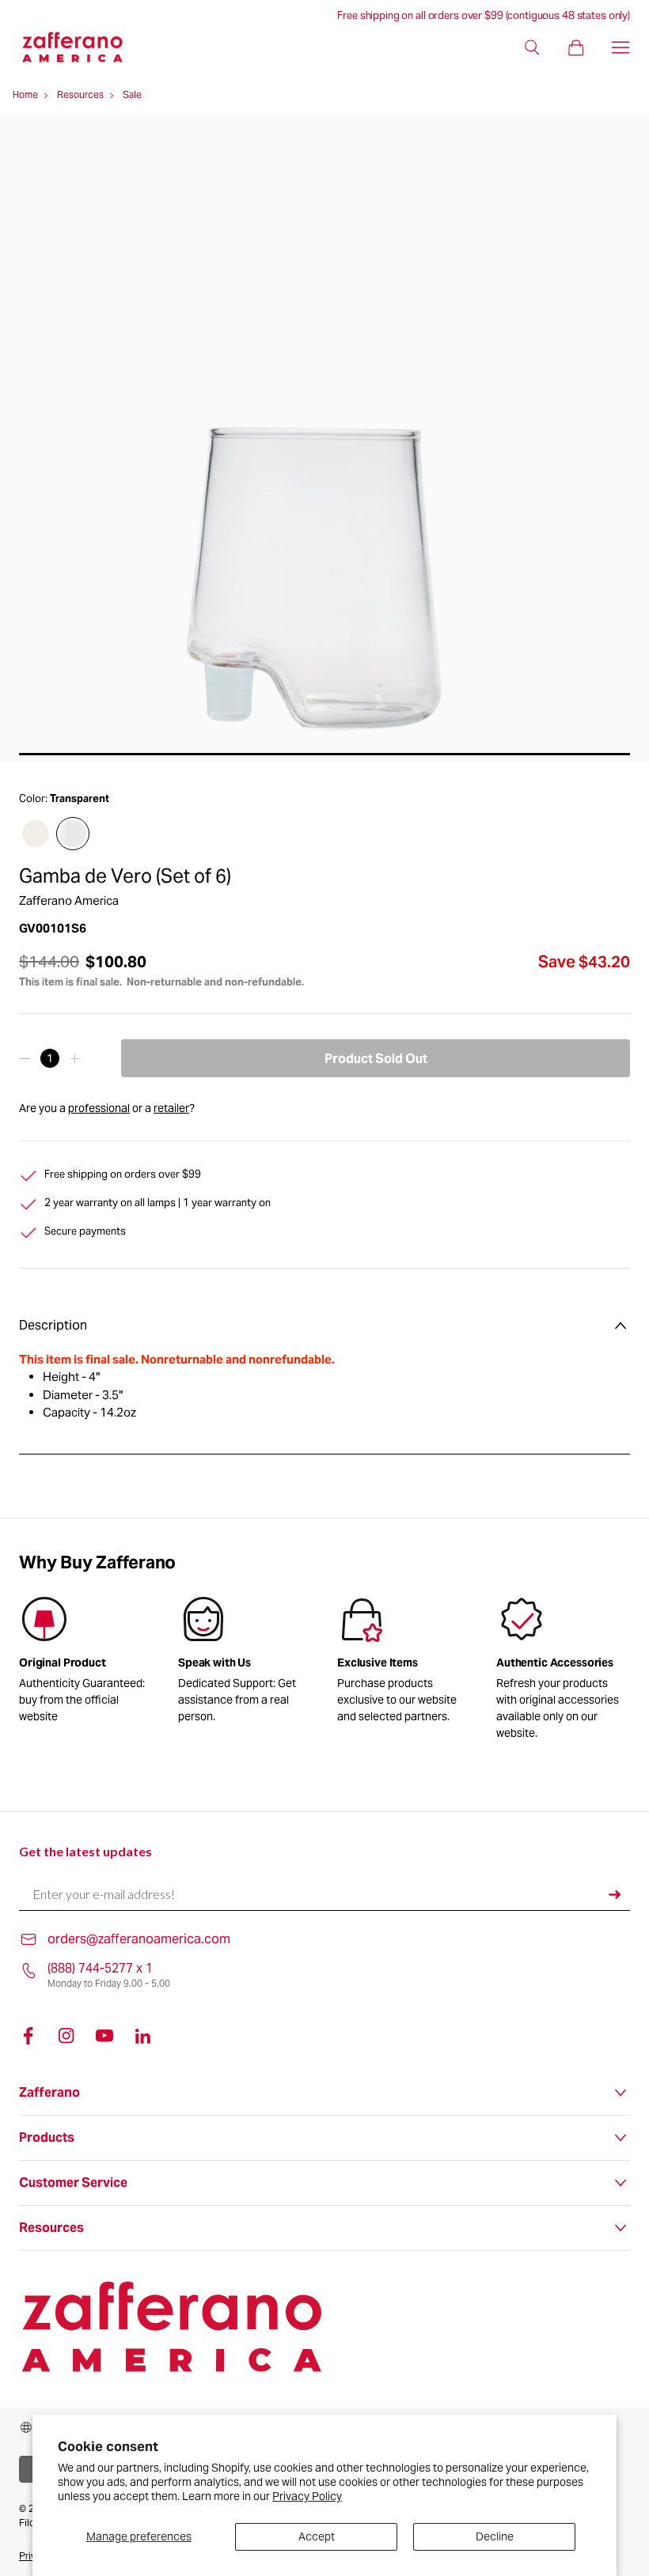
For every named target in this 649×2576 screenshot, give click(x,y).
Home (25, 95)
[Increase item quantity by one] (75, 1058)
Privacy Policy (307, 2496)
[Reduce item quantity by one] (25, 1058)
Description (53, 1325)
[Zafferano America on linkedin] (142, 2036)
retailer (171, 1108)
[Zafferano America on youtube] (104, 2036)
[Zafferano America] (85, 47)
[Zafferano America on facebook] (28, 2036)
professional (99, 1108)
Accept (317, 2536)
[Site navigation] (621, 47)
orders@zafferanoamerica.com (139, 1939)
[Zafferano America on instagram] (66, 2036)
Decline (495, 2536)
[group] (245, 1662)
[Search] (532, 47)
